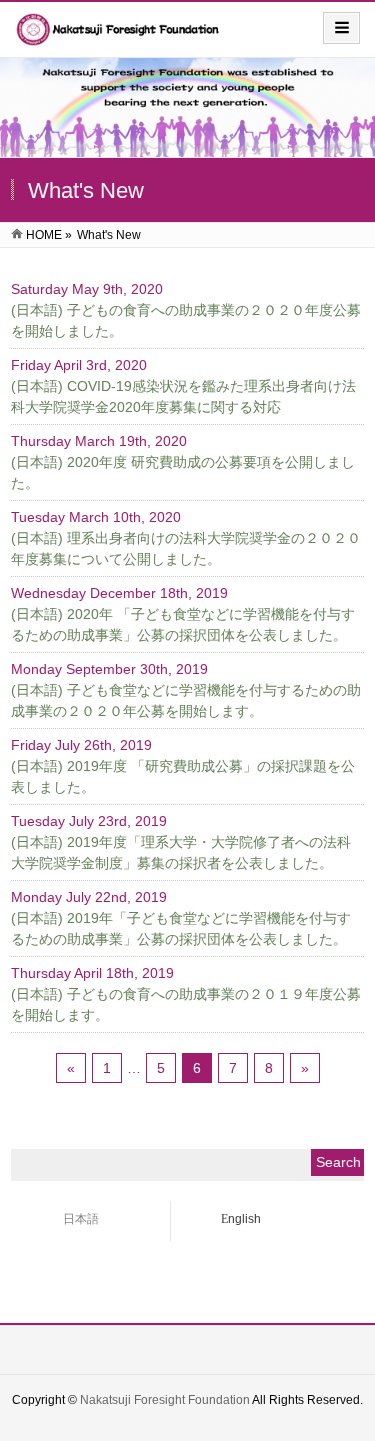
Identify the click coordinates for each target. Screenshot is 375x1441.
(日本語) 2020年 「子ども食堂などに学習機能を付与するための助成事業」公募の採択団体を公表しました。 (183, 624)
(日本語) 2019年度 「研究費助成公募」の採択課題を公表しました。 (183, 776)
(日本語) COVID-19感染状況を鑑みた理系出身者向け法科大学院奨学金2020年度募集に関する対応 (183, 396)
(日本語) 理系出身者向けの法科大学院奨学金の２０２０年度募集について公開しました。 (186, 548)
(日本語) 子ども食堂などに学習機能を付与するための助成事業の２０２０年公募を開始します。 (186, 700)
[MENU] (341, 28)
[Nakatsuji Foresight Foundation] (119, 36)
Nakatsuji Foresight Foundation (165, 1400)
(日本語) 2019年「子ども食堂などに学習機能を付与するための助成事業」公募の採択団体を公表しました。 (181, 928)
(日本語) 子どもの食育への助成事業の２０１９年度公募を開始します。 (186, 1004)
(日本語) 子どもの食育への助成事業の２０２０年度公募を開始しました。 (186, 320)
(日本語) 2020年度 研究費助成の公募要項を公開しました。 (183, 472)
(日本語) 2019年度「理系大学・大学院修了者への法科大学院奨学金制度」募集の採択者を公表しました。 (181, 852)
